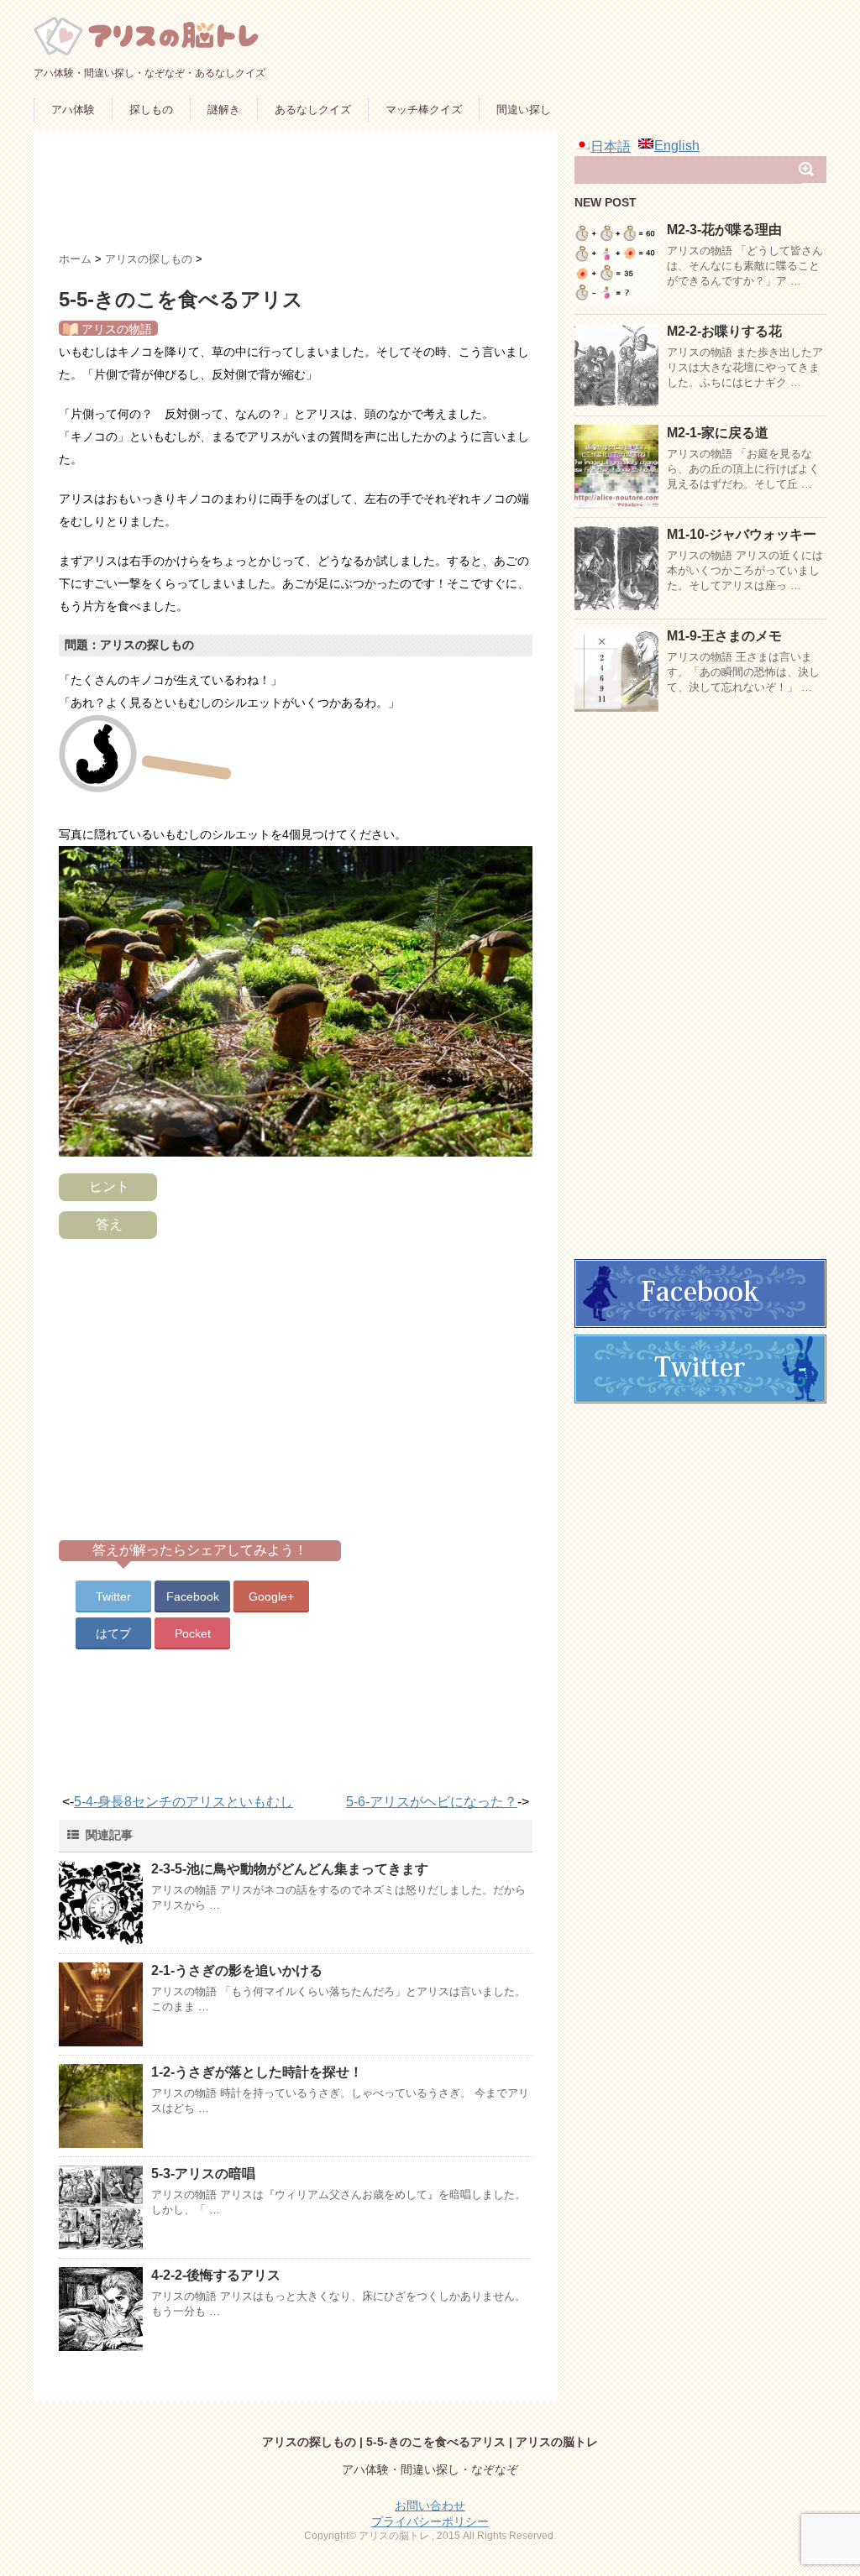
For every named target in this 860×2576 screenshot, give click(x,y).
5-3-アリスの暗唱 (203, 2174)
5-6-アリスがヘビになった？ (432, 1802)
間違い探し (524, 110)
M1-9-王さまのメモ (724, 636)
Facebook (193, 1596)
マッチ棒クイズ (424, 110)
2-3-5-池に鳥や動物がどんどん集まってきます (290, 1869)
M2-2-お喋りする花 (724, 331)
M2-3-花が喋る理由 (724, 230)
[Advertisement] (364, 197)
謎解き (224, 110)
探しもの (151, 110)
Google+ (271, 1596)
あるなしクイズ (313, 110)
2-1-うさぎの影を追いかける (237, 1970)
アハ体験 (73, 110)
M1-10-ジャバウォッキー (742, 534)
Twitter (113, 1596)
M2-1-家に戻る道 (718, 433)
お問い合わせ (430, 2505)
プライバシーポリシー (430, 2521)
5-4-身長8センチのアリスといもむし (184, 1802)
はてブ (113, 1633)
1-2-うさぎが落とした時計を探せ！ (257, 2072)
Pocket (193, 1633)
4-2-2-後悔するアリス (216, 2275)
